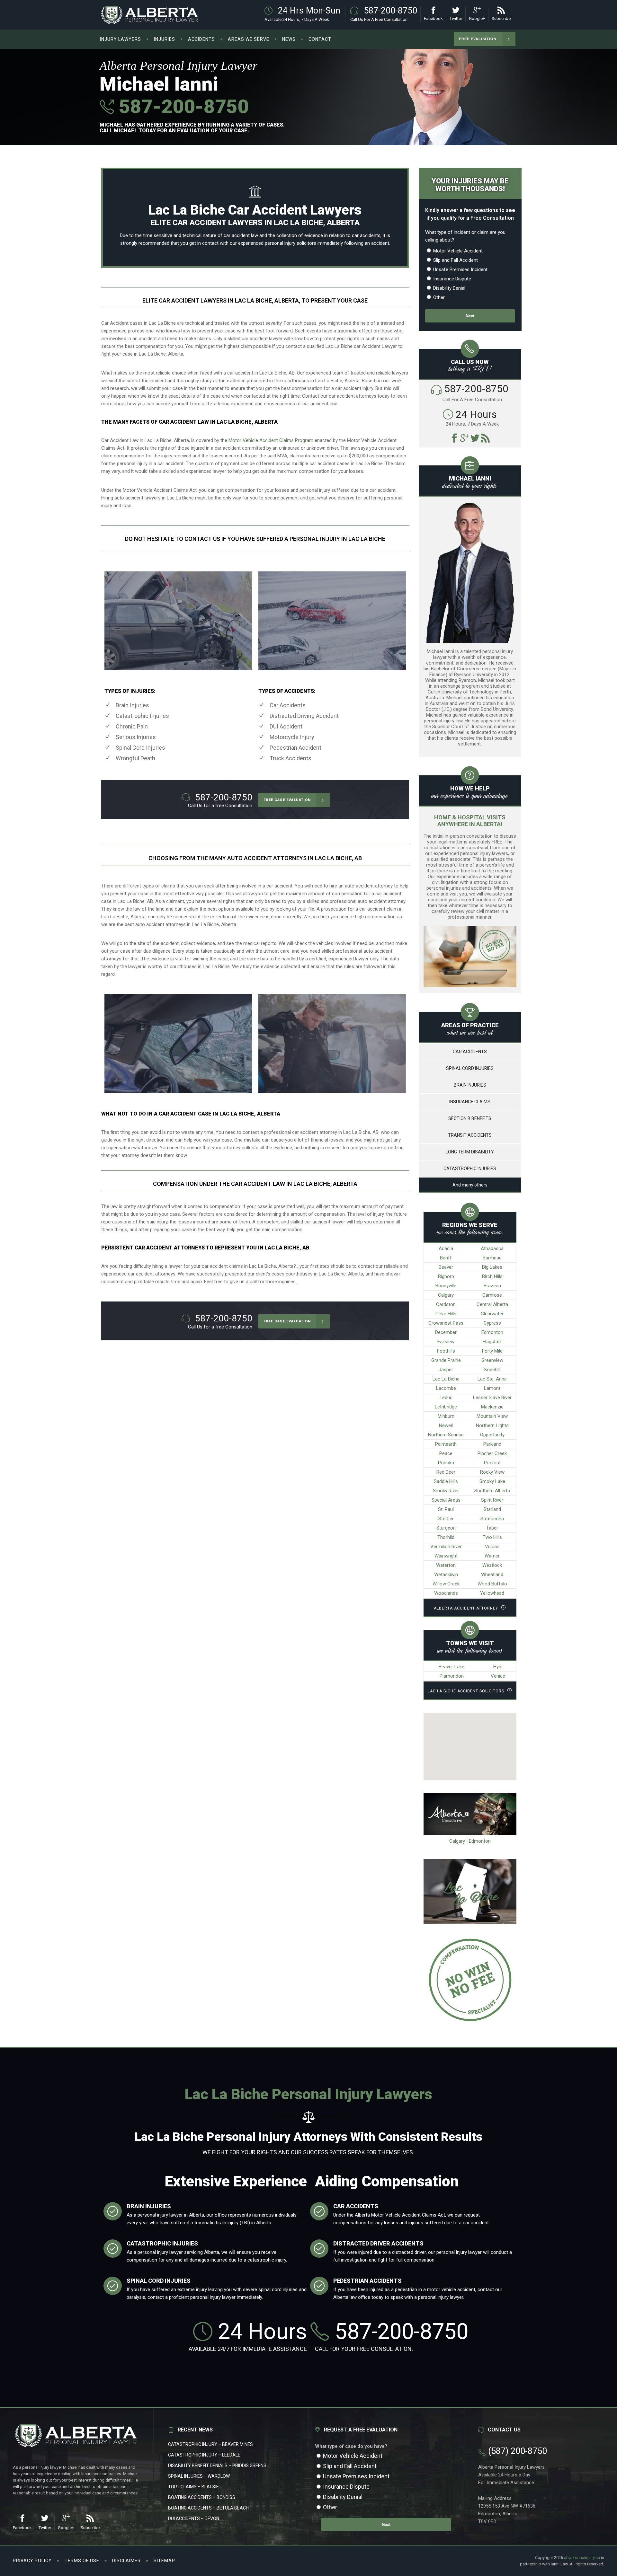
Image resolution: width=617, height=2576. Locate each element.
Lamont (492, 1388)
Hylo (498, 1667)
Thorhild (446, 1537)
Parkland (492, 1444)
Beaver (446, 1267)
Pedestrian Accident (295, 748)
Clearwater (492, 1314)
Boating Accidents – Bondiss (202, 2497)
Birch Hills (492, 1276)
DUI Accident (286, 726)
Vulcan (492, 1547)
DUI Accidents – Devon (194, 2519)
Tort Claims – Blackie (193, 2487)
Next (470, 316)
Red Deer (446, 1472)
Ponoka (446, 1463)
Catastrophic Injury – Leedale (204, 2455)
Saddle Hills (446, 1481)
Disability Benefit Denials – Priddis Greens (217, 2466)
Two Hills (492, 1537)
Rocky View (492, 1472)
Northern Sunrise (446, 1435)
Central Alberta (492, 1304)
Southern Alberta (492, 1491)
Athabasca (492, 1248)
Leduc (446, 1398)
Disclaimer (126, 2561)
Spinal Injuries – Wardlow (199, 2476)
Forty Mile (492, 1351)
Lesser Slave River (492, 1398)
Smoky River (446, 1491)
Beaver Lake (452, 1667)
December (446, 1332)
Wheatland (492, 1575)
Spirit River (492, 1500)
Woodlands (446, 1593)
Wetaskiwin (446, 1575)
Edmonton (492, 1332)
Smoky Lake (492, 1481)
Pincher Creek (492, 1453)
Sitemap (164, 2561)
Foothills (446, 1351)
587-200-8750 (181, 106)
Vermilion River (446, 1547)
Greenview (492, 1360)
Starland (492, 1509)
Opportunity (492, 1435)
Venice (498, 1676)
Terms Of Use (82, 2561)
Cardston (446, 1304)
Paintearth (446, 1444)
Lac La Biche (446, 1379)
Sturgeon (446, 1528)
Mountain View (492, 1416)
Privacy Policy (32, 2561)
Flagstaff (492, 1342)
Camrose (492, 1295)
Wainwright (446, 1556)
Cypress (492, 1323)
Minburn (446, 1416)
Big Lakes (492, 1267)
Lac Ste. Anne (492, 1379)
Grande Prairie (446, 1360)
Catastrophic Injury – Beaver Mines (210, 2444)
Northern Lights (492, 1425)
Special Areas (446, 1500)
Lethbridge (446, 1407)
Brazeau (492, 1286)
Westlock (492, 1565)
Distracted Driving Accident (304, 716)
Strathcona (492, 1519)
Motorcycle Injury (292, 737)
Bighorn (446, 1276)
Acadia (446, 1248)
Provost (492, 1463)
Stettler (446, 1519)
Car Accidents (288, 705)
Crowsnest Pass (446, 1323)
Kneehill (492, 1370)
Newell (446, 1425)
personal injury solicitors (291, 243)
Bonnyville (446, 1286)
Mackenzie (492, 1407)
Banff (446, 1258)
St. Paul (446, 1509)
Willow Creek (446, 1584)
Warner (492, 1556)
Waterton (446, 1565)
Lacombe (446, 1388)
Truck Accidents (291, 758)
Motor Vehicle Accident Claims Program (271, 440)
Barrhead (492, 1258)
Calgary (446, 1295)
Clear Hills (446, 1314)
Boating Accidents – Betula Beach (208, 2508)
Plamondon (452, 1676)
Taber (492, 1528)
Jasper (446, 1370)
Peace (446, 1453)
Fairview (446, 1342)
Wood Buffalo (492, 1584)
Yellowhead (492, 1593)
